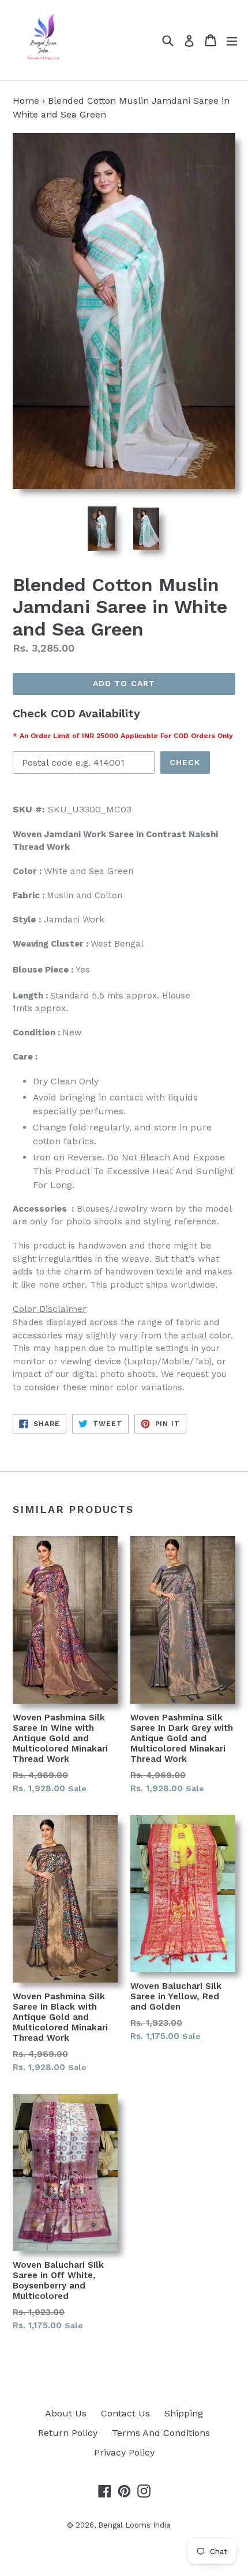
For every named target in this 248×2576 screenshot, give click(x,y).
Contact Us (125, 2413)
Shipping (184, 2413)
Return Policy (68, 2433)
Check (185, 762)
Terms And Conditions (161, 2433)
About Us (66, 2413)
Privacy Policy (124, 2452)
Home (26, 101)
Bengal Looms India (134, 2525)
